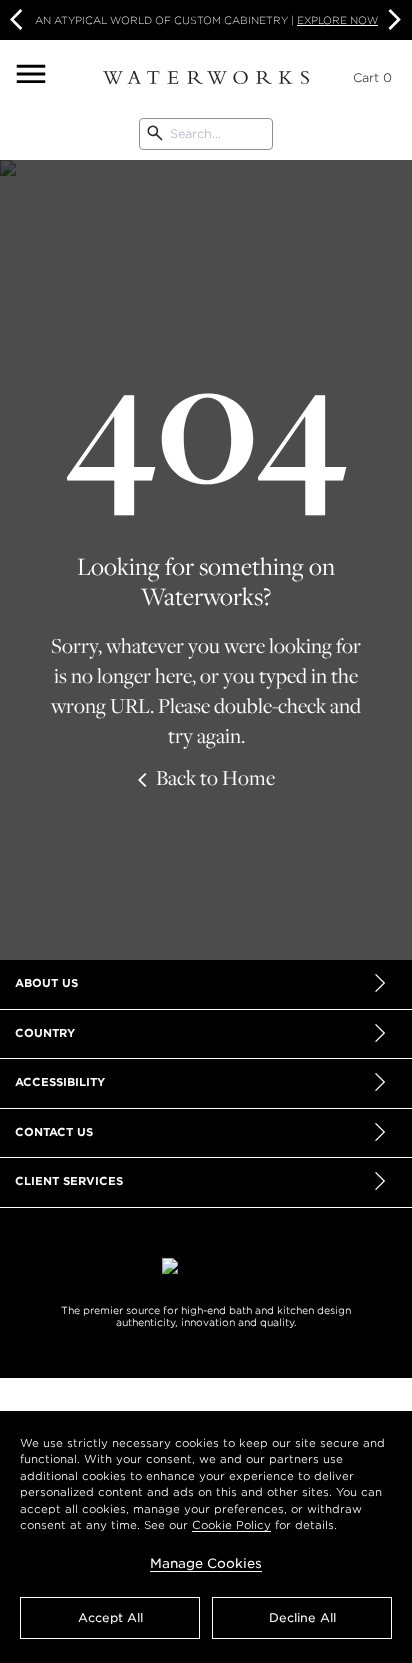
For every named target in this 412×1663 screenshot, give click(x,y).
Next (392, 20)
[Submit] (155, 134)
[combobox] (206, 134)
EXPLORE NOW (337, 20)
